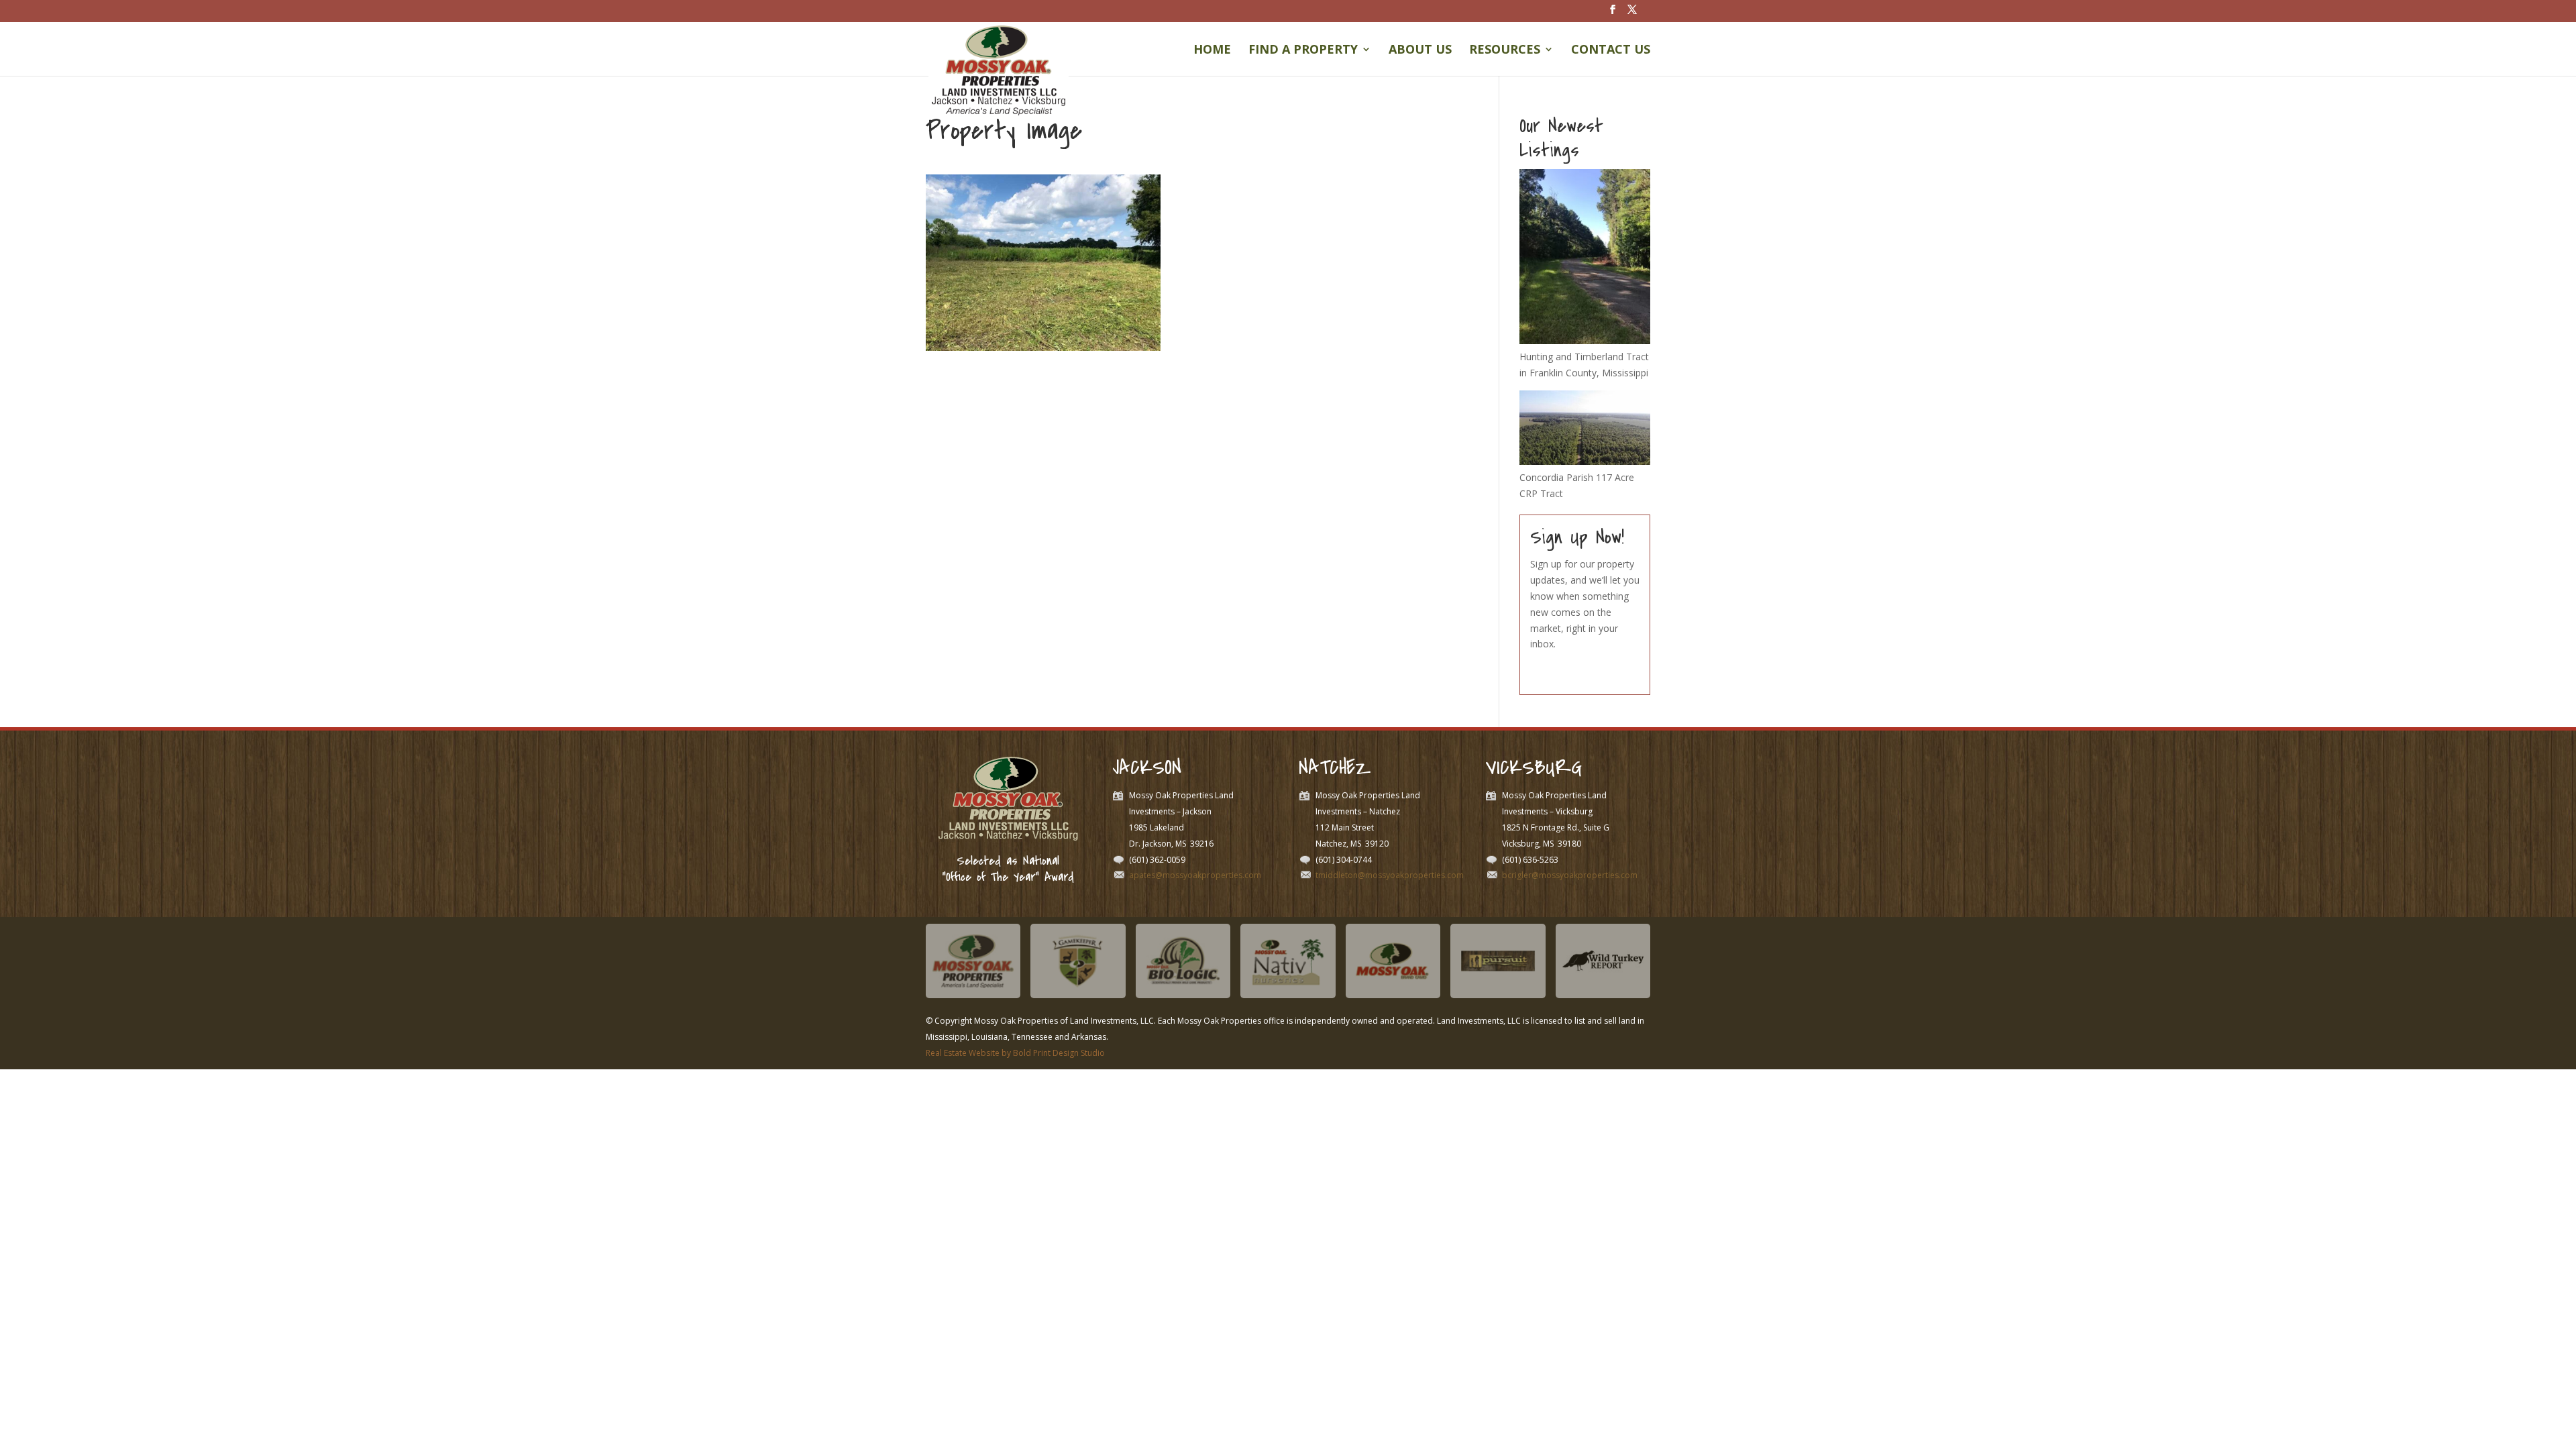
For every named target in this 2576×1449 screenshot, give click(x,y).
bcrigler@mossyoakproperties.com (1570, 875)
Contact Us (1611, 51)
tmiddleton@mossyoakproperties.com (1390, 875)
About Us (1420, 51)
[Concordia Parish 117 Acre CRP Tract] (1585, 461)
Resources (1505, 51)
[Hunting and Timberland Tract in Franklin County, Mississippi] (1585, 340)
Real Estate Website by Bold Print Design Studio (1015, 1053)
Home (1212, 51)
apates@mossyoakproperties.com (1195, 875)
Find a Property (1303, 51)
